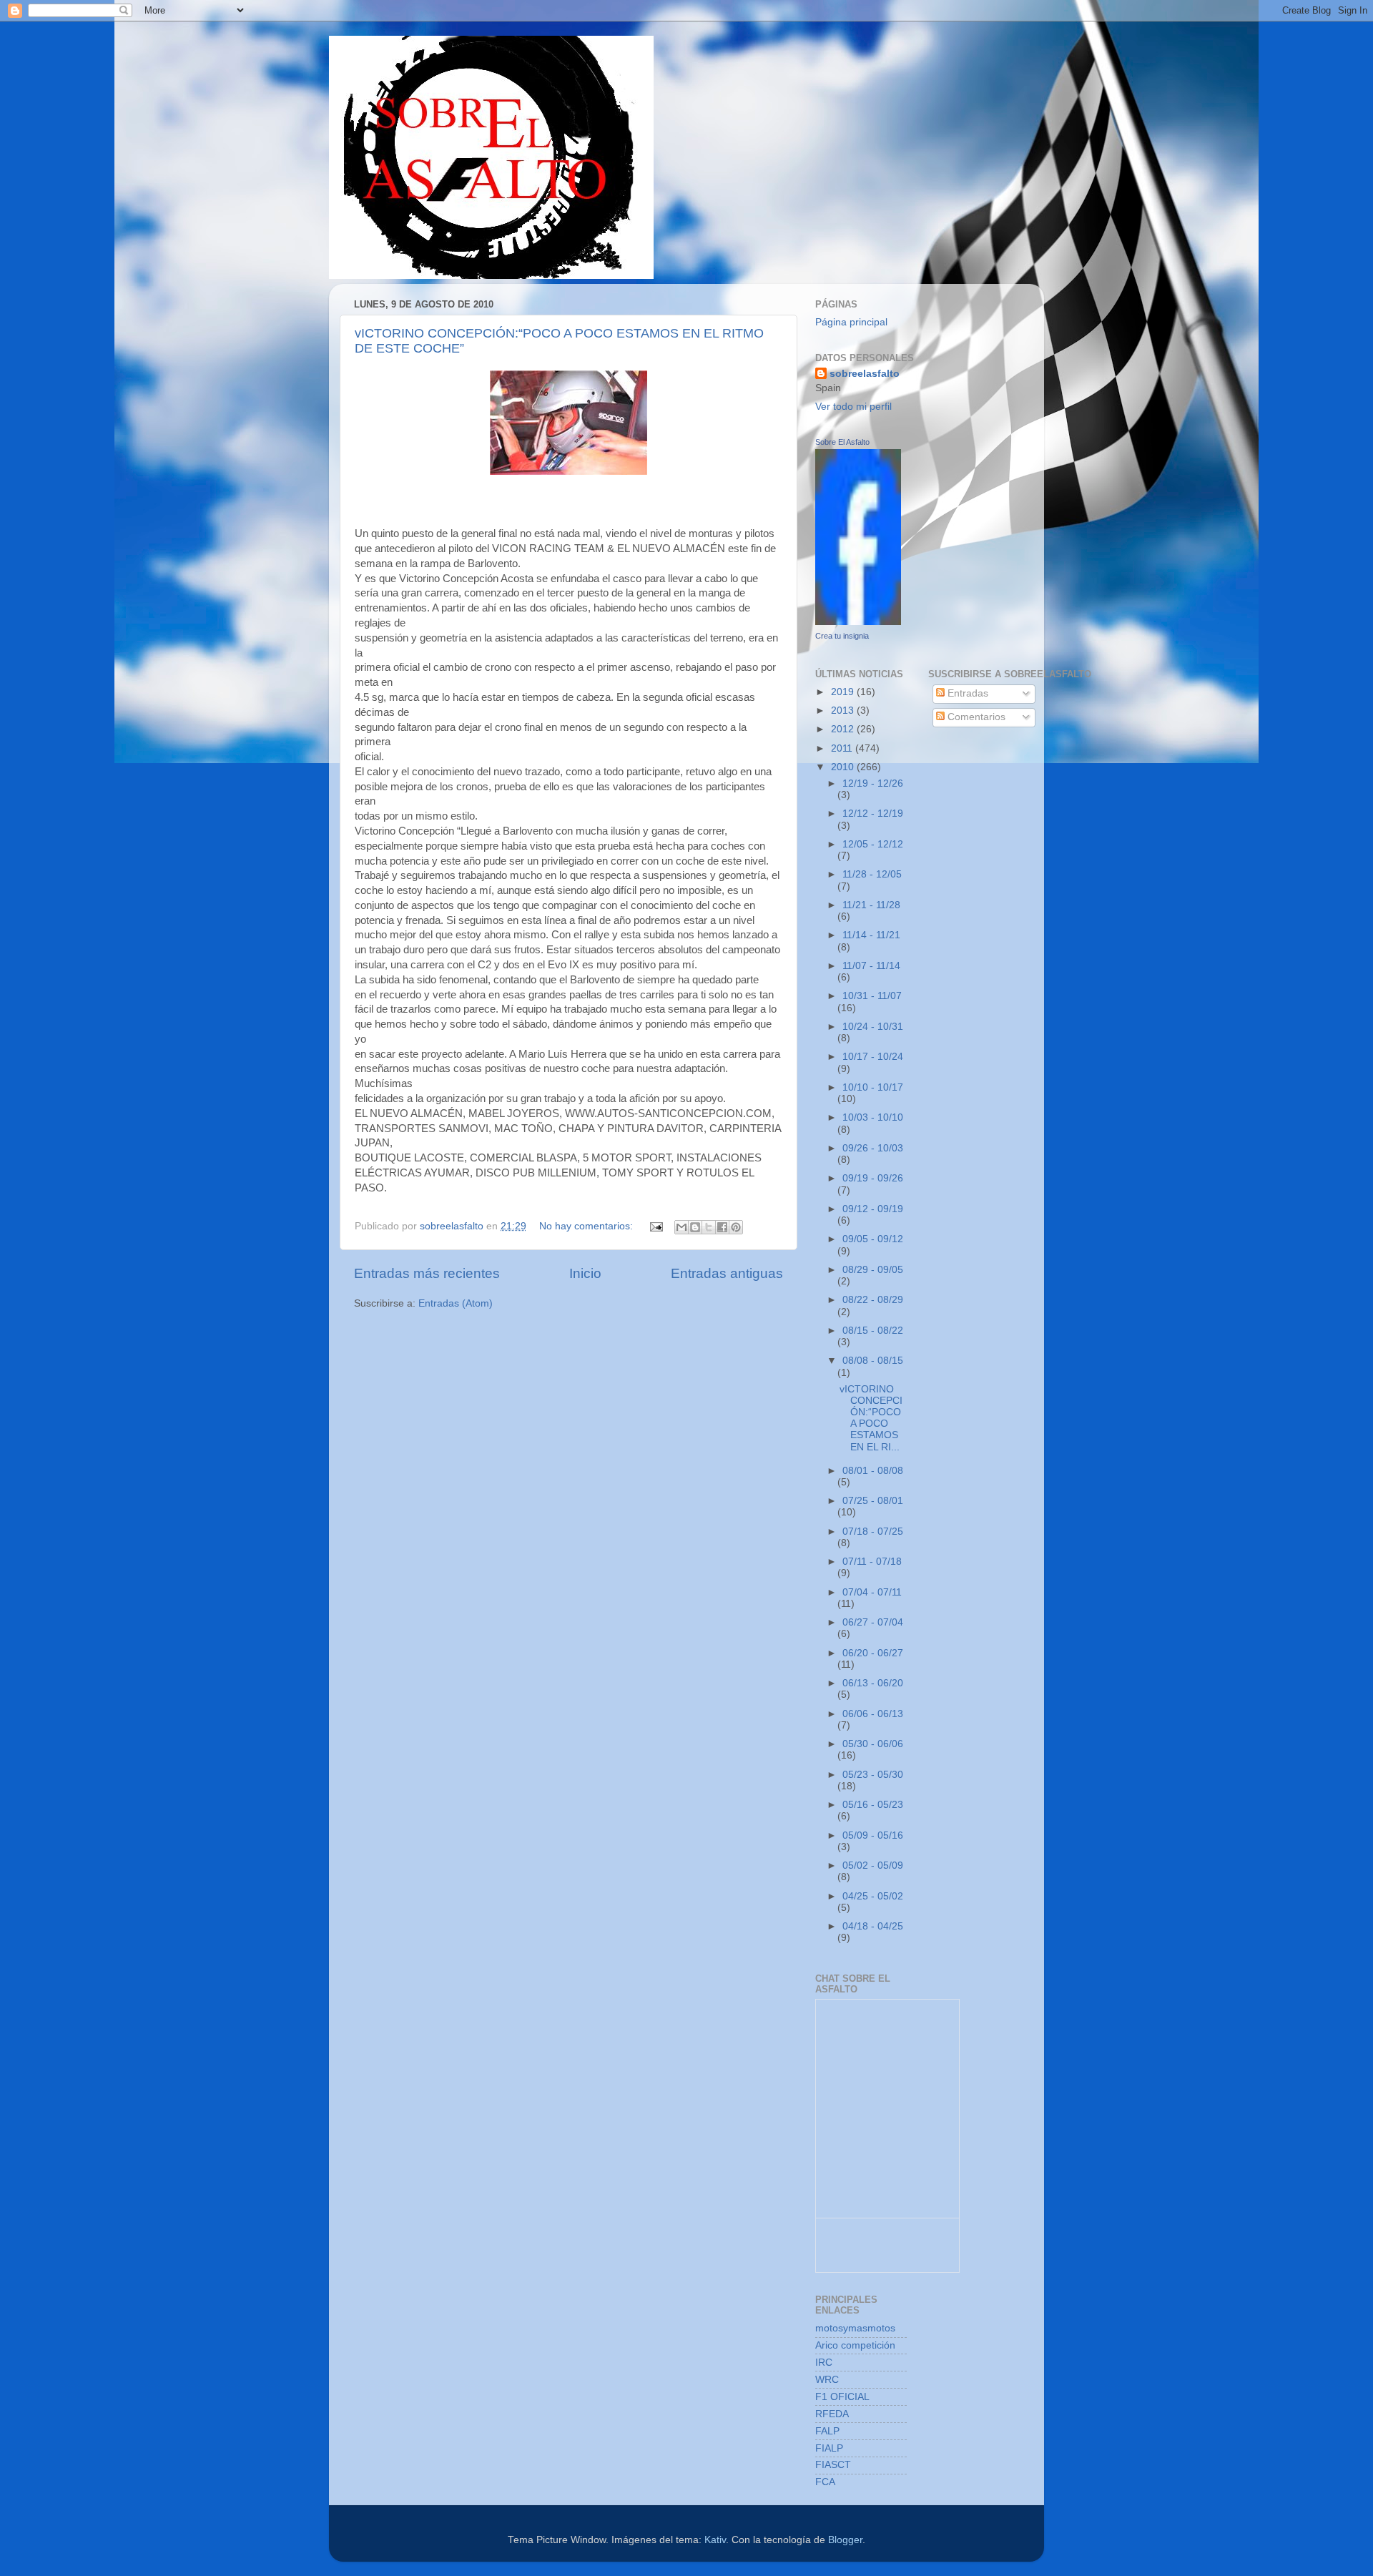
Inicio (585, 1273)
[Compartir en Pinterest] (736, 1227)
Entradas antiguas (727, 1273)
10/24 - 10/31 (873, 1027)
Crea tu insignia (842, 636)
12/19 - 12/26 (873, 783)
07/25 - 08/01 (873, 1501)
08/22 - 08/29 (873, 1300)
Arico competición (855, 2345)
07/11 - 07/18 (872, 1562)
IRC (824, 2363)
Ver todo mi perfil (853, 407)
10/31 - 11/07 (872, 996)
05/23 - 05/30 (873, 1775)
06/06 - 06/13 (873, 1714)
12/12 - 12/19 (873, 813)
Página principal (851, 322)
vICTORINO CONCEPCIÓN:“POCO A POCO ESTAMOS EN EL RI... (871, 1418)
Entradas (966, 693)
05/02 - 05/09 (873, 1865)
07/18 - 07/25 (873, 1532)
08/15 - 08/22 (873, 1331)
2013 (844, 711)
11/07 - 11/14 (871, 966)
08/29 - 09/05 (873, 1270)
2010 (844, 767)
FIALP (829, 2448)
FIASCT (833, 2465)
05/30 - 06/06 (873, 1744)
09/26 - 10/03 (873, 1148)
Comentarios (975, 717)
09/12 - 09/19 (873, 1209)
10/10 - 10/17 (873, 1087)
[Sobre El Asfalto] (858, 622)
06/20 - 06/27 (873, 1653)
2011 (843, 748)
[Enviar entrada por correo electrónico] (655, 1226)
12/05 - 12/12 (873, 844)
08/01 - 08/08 (873, 1471)
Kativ (715, 2540)
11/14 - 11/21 (871, 935)
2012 (844, 729)
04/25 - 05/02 (873, 1896)
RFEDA (832, 2414)
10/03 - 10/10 (873, 1117)
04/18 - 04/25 (873, 1926)
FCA (825, 2482)
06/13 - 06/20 (873, 1683)
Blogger (845, 2540)
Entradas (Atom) (456, 1303)
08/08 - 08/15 (873, 1361)
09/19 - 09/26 (873, 1178)
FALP (827, 2431)
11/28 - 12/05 (872, 874)
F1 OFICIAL (842, 2397)
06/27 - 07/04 (873, 1622)
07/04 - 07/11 (872, 1592)
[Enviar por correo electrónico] (681, 1227)
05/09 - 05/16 (873, 1835)
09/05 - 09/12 (873, 1239)
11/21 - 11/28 (871, 905)
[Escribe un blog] (695, 1227)
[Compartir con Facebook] (722, 1227)
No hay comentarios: (587, 1226)
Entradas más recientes (427, 1273)
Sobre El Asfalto (842, 442)
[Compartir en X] (709, 1227)
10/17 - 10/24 (873, 1057)
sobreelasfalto (865, 374)
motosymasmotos (855, 2328)
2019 (844, 692)
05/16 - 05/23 (873, 1805)
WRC (827, 2380)
